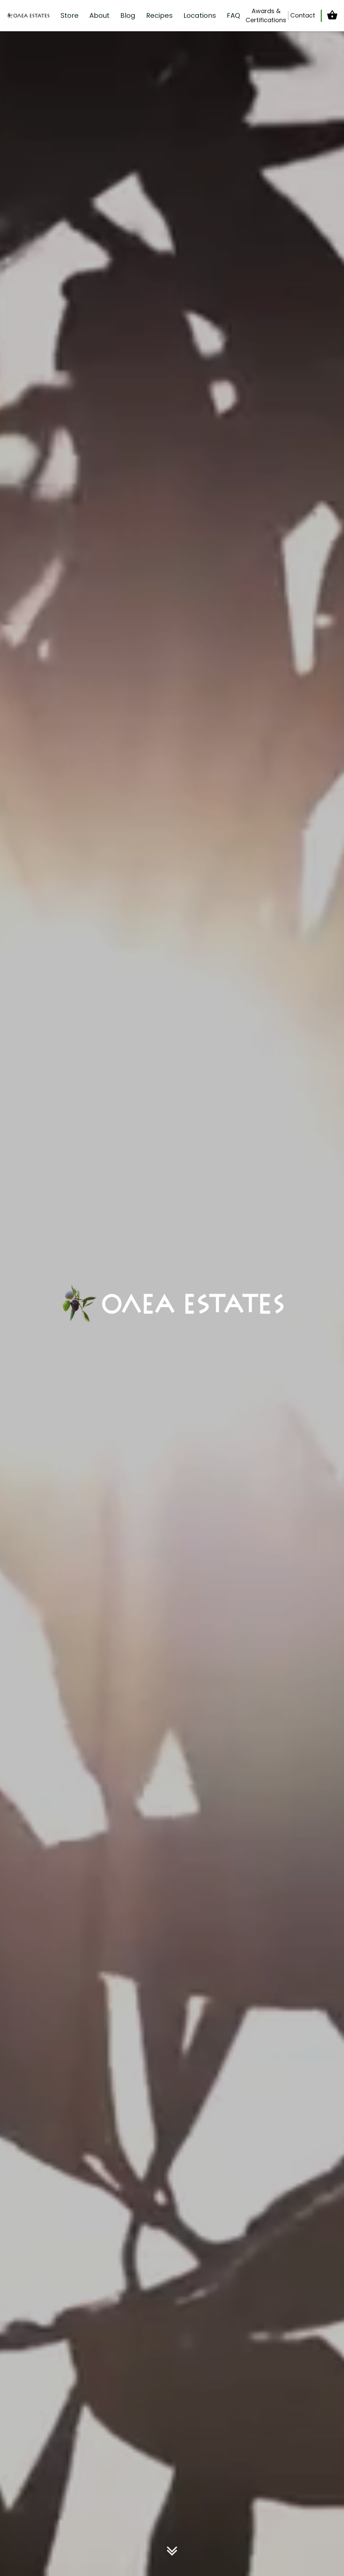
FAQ (233, 15)
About (99, 15)
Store (70, 15)
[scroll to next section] (172, 2552)
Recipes (159, 15)
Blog (128, 15)
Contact (303, 15)
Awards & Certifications (266, 15)
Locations (200, 15)
